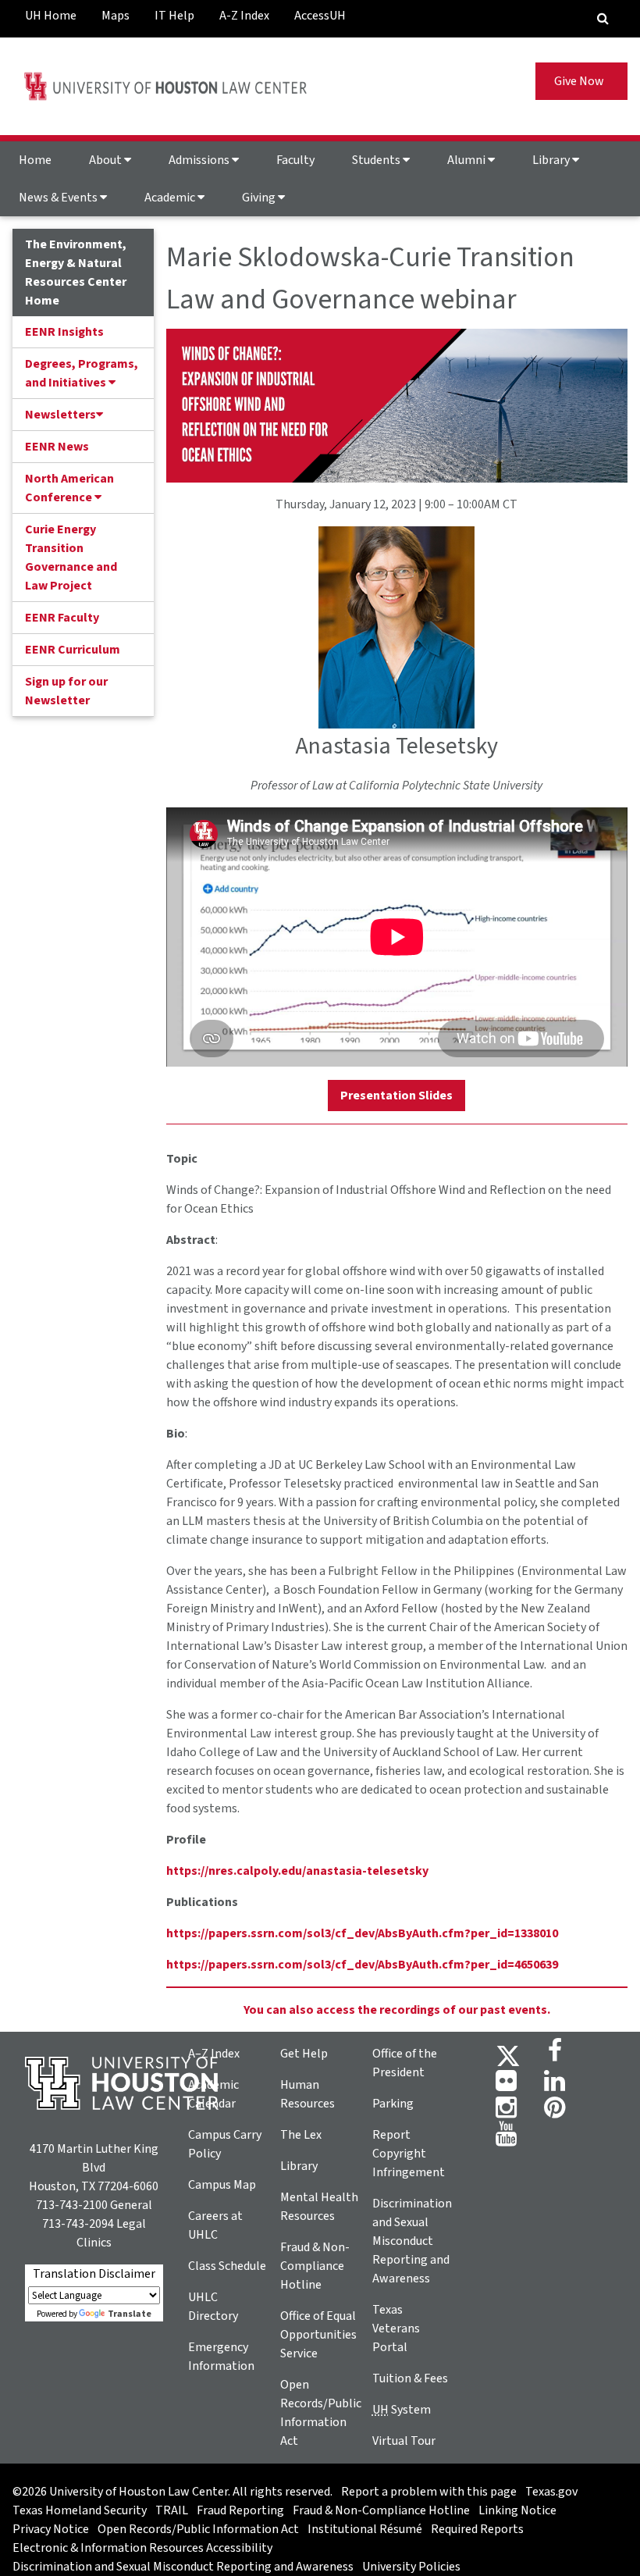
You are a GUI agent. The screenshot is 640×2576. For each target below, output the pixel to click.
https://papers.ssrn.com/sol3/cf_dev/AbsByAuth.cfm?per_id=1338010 (362, 1933)
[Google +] (506, 2086)
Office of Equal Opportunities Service (318, 2335)
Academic (171, 198)
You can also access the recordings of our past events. (397, 2010)
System (402, 2410)
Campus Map (222, 2185)
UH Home (51, 16)
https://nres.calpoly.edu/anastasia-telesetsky (297, 1871)
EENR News (57, 447)
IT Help (174, 16)
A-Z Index (244, 16)
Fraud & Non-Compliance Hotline (315, 2266)
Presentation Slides (396, 1096)
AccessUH (320, 16)
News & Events (59, 198)
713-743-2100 (72, 2205)
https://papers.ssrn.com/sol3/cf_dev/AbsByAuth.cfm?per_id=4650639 (362, 1965)
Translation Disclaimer (94, 2274)
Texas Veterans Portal (396, 2328)
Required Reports (477, 2529)
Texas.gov (551, 2492)
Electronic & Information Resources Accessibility (142, 2548)
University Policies (411, 2567)
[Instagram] (506, 2112)
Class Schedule (227, 2266)
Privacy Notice (51, 2529)
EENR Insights (64, 332)
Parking (393, 2104)
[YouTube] (506, 2139)
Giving (260, 198)
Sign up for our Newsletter (66, 691)
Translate (130, 2314)
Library (552, 160)
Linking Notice (517, 2510)
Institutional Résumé (365, 2529)
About (107, 160)
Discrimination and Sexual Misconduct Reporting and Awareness (412, 2241)
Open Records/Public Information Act (198, 2529)
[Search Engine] (603, 19)
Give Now (581, 81)
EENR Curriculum (73, 650)
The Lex (301, 2135)
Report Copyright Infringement (409, 2154)
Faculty (295, 160)
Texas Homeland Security (80, 2510)
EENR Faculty (62, 618)
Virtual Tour (404, 2441)
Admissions (200, 160)
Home (35, 160)
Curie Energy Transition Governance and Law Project (71, 558)
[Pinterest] (555, 2112)
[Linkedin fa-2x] (555, 2086)
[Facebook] (555, 2055)
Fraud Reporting (240, 2510)
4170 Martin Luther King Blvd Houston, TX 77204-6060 (94, 2168)
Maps (116, 16)
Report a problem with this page (429, 2492)
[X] (508, 2055)
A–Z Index (214, 2054)
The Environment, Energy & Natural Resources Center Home (76, 273)
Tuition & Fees (410, 2378)
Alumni (468, 160)
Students (377, 160)
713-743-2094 (78, 2224)
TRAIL (172, 2510)
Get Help (304, 2054)
